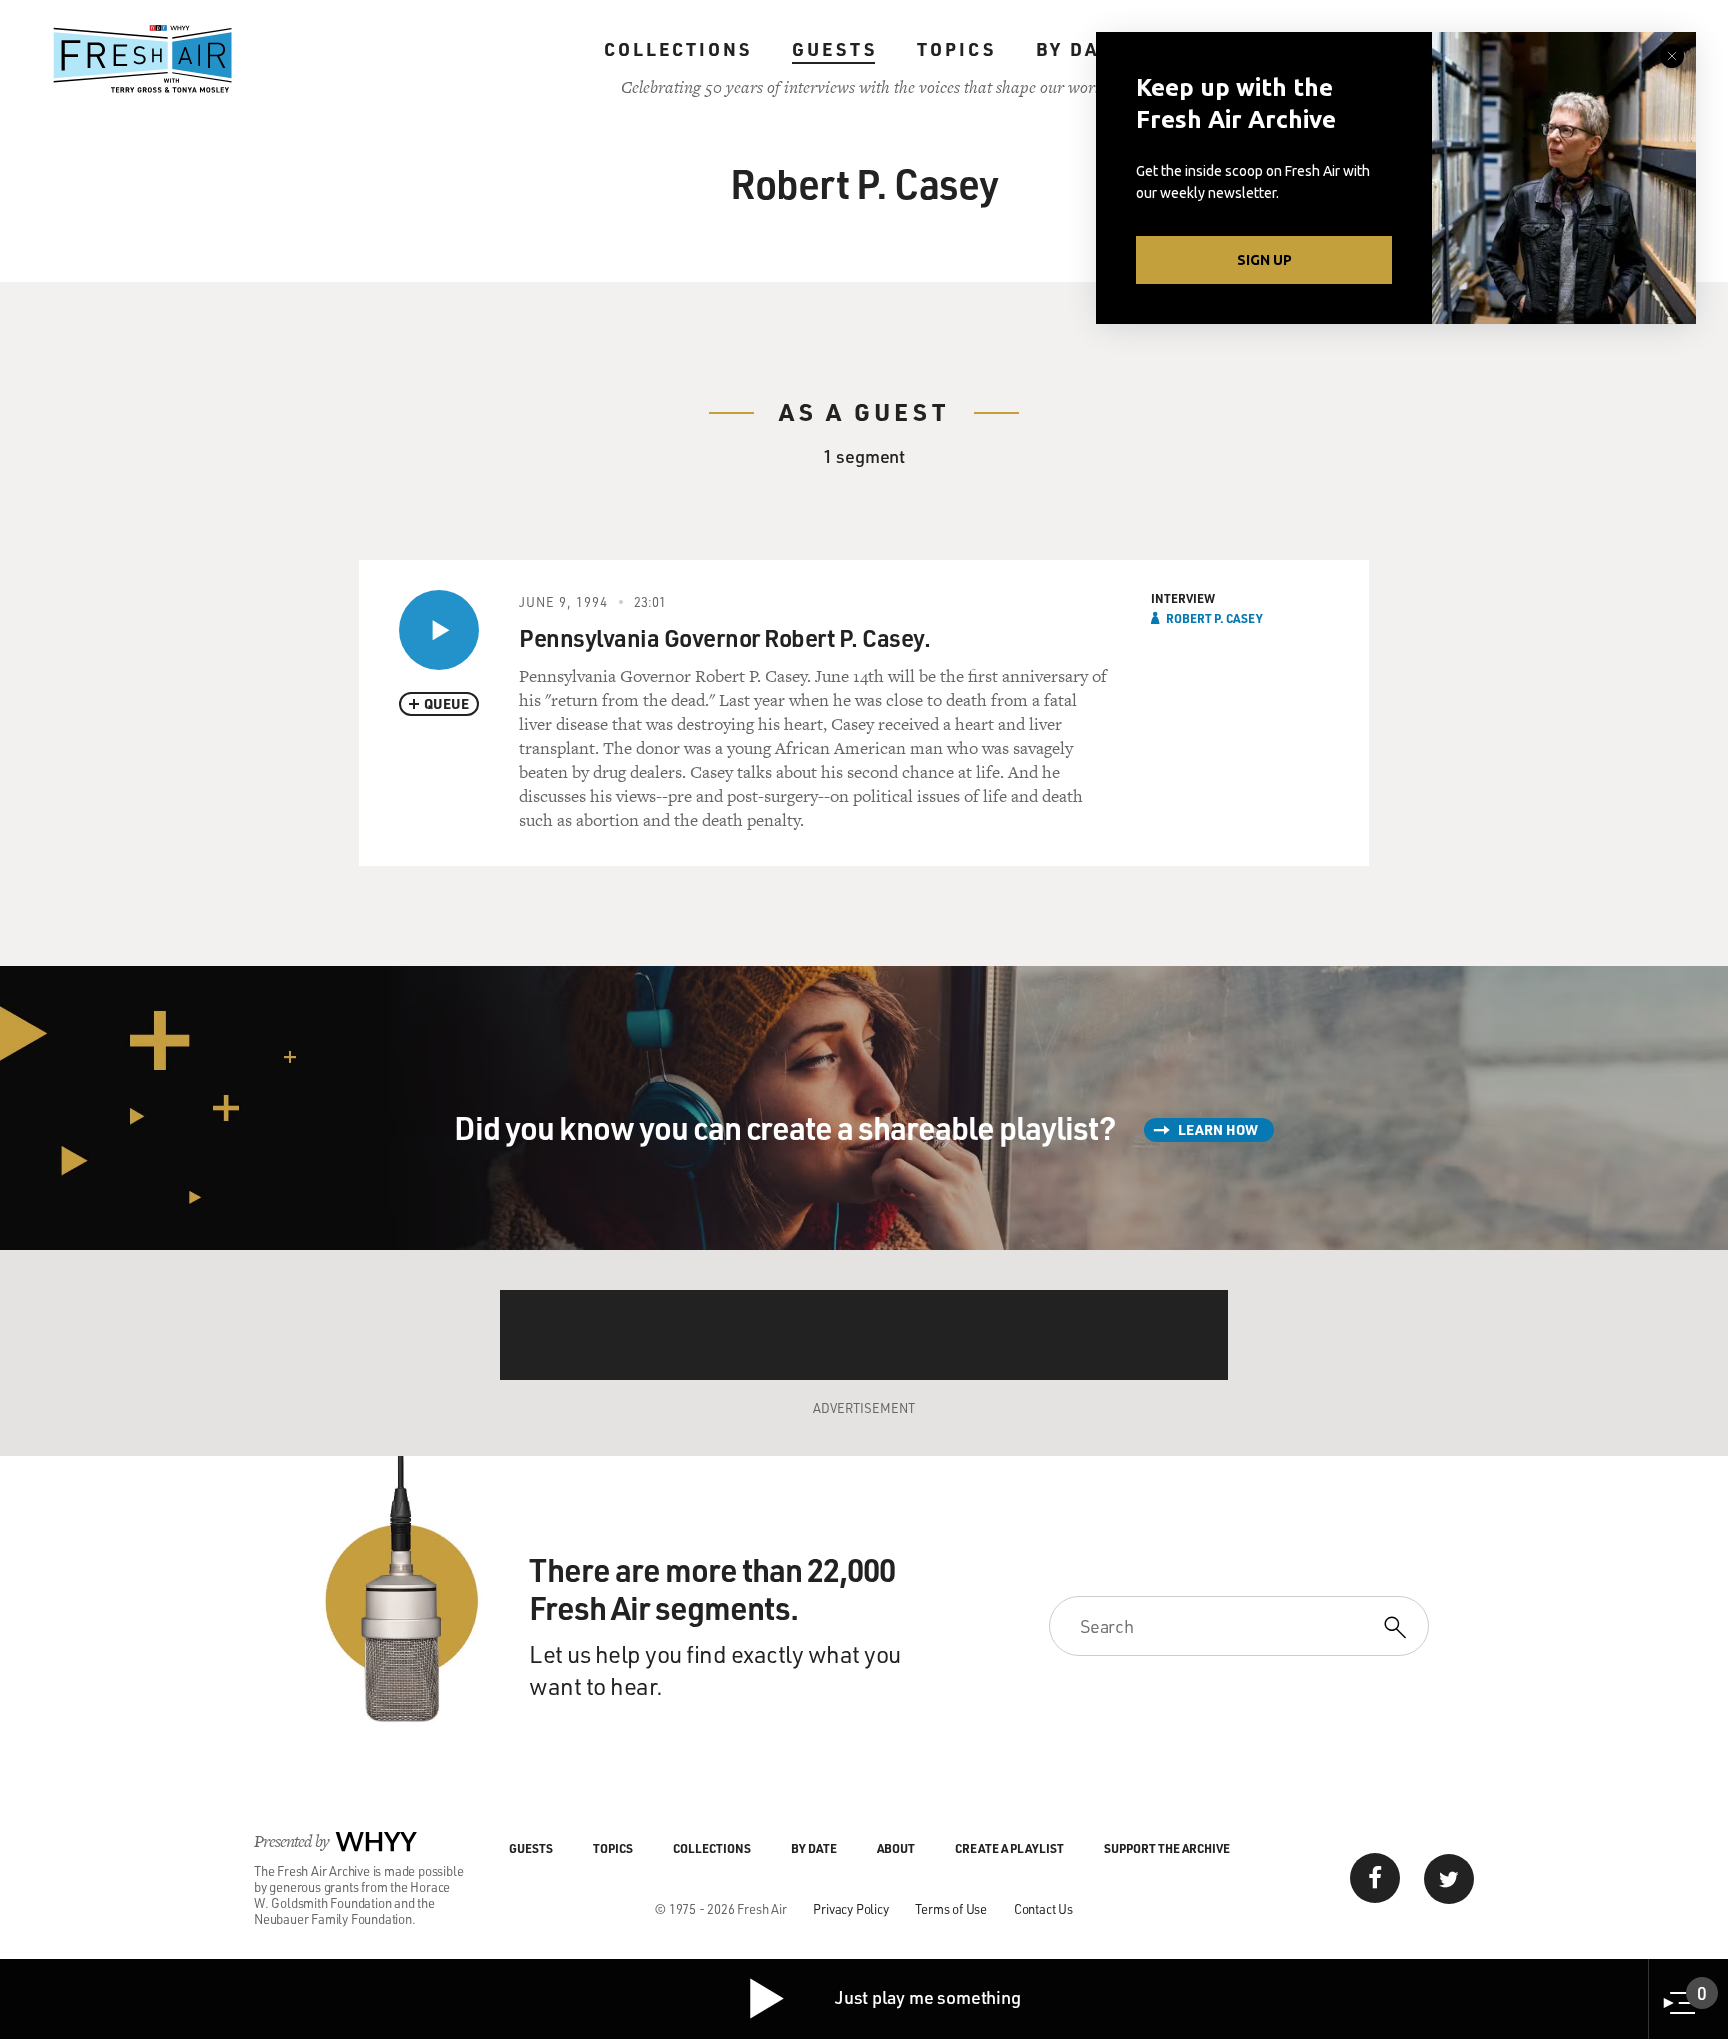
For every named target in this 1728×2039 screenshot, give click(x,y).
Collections (678, 49)
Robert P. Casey (1214, 618)
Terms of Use (951, 1908)
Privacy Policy (850, 1908)
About (896, 1848)
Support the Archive (1167, 1848)
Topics (956, 49)
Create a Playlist (1009, 1848)
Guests (834, 49)
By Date (1080, 49)
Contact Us (1043, 1908)
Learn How (1218, 1129)
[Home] (143, 59)
